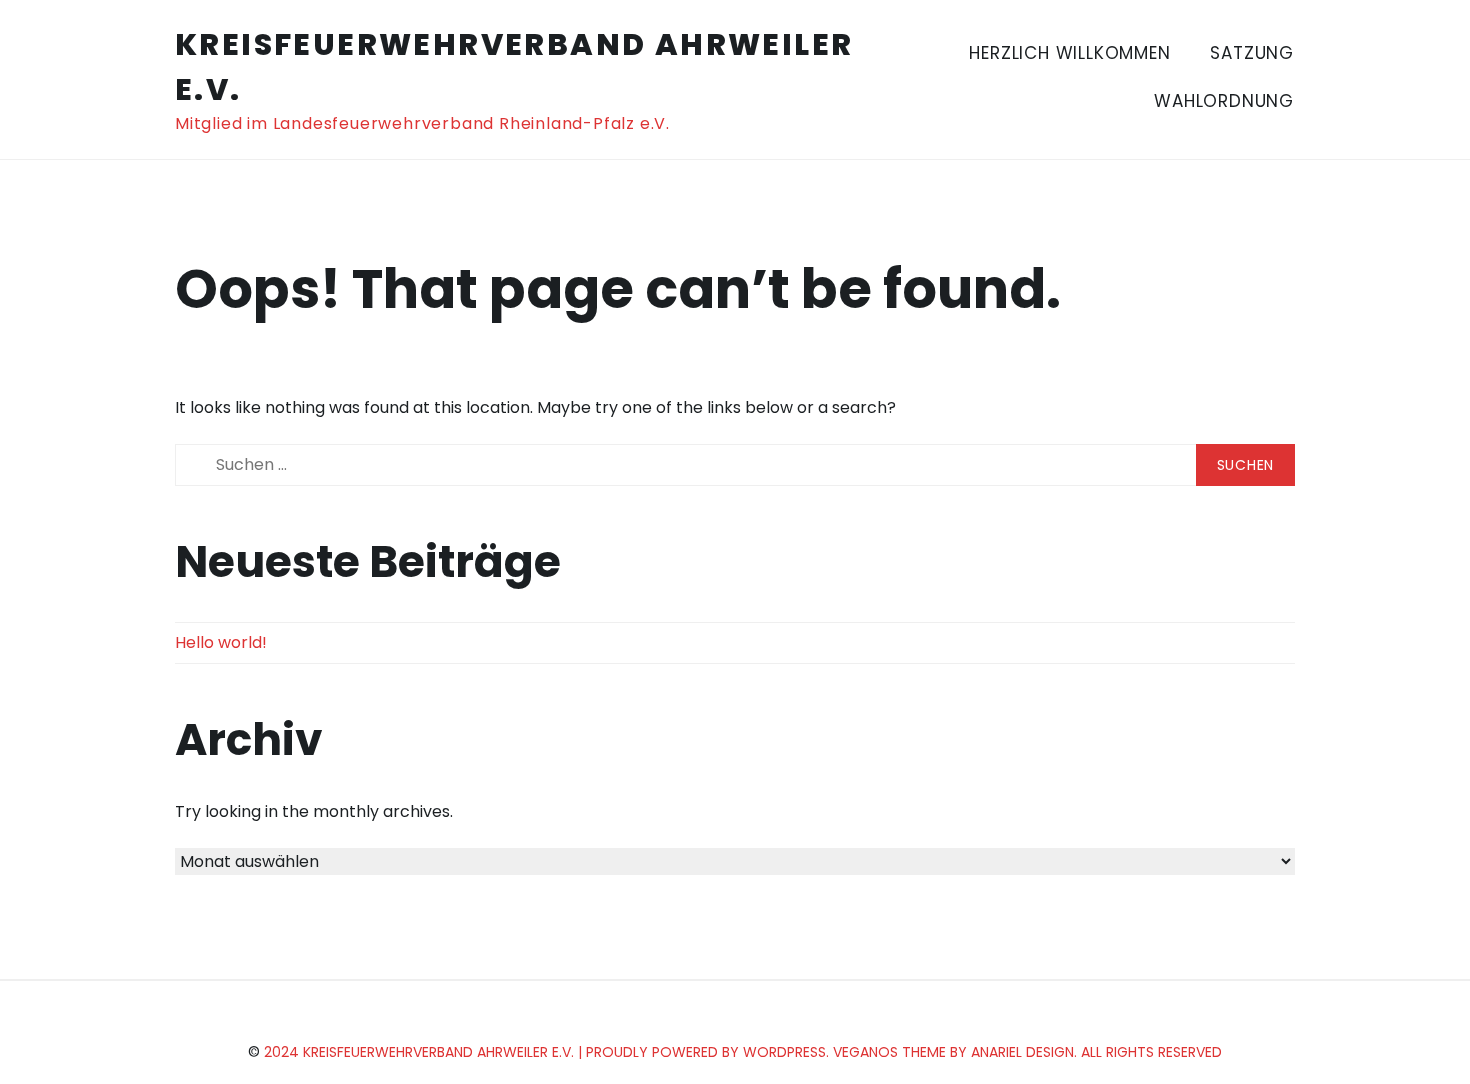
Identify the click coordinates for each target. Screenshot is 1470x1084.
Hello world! (221, 642)
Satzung (1252, 53)
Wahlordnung (1224, 101)
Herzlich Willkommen (1069, 53)
